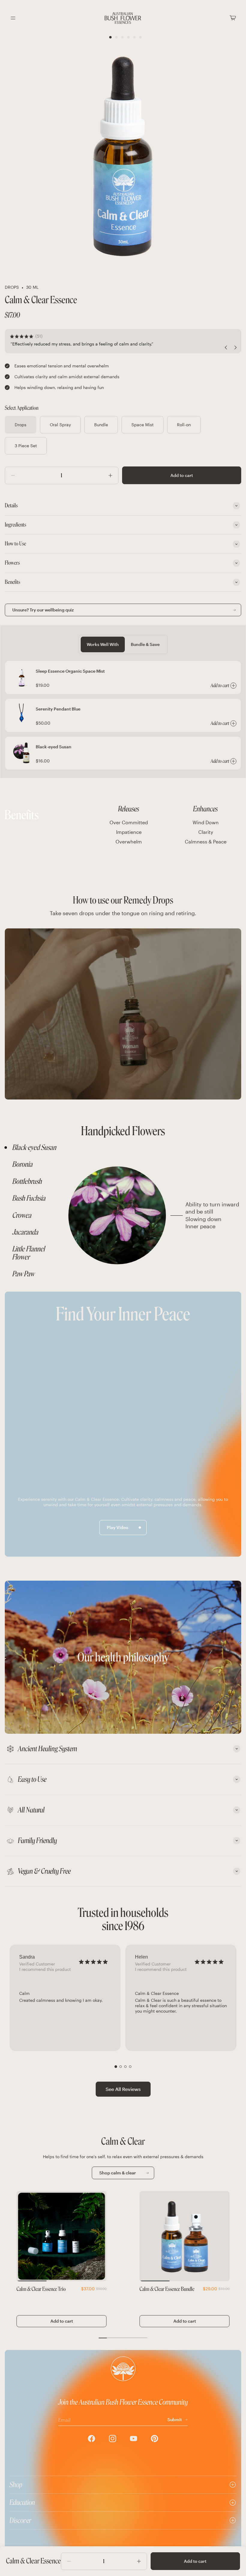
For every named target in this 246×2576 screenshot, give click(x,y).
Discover (20, 2520)
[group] (65, 1998)
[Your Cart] (233, 18)
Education (22, 2502)
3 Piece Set (26, 446)
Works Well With (103, 644)
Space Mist (142, 425)
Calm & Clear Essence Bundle (167, 2289)
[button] (116, 2066)
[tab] (35, 1148)
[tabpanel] (153, 1215)
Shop (16, 2485)
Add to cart (182, 475)
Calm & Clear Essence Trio (41, 2289)
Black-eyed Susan (54, 747)
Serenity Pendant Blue (58, 709)
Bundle (101, 425)
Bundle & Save (145, 644)
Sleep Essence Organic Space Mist (70, 671)
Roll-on (184, 425)
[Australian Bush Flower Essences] (123, 18)
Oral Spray (60, 425)
